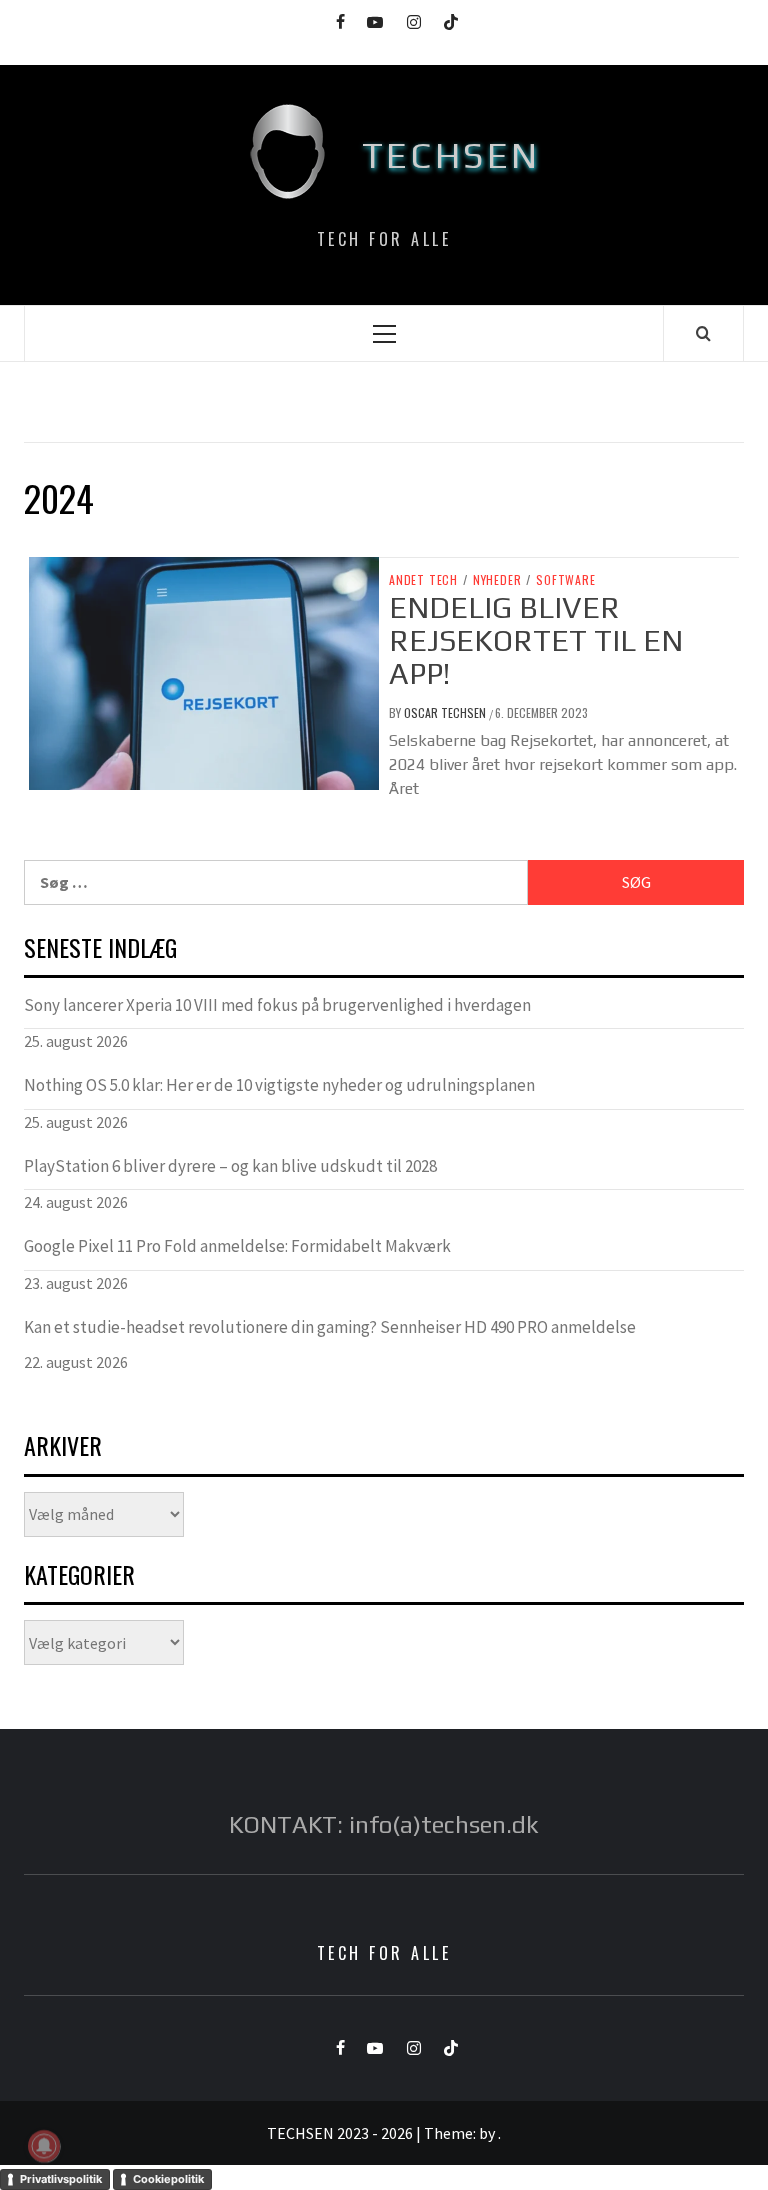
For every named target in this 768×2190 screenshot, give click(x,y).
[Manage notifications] (44, 2146)
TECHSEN (451, 155)
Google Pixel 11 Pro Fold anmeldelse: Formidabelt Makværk (237, 1246)
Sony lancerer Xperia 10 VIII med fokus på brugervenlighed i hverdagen (277, 1005)
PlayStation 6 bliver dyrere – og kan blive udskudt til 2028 (230, 1166)
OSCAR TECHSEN (446, 712)
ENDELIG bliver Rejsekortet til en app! (536, 640)
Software (565, 580)
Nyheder (497, 580)
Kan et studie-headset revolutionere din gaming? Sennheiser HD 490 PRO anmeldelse (330, 1327)
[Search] (703, 333)
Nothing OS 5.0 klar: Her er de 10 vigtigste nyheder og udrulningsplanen (279, 1085)
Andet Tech (423, 580)
